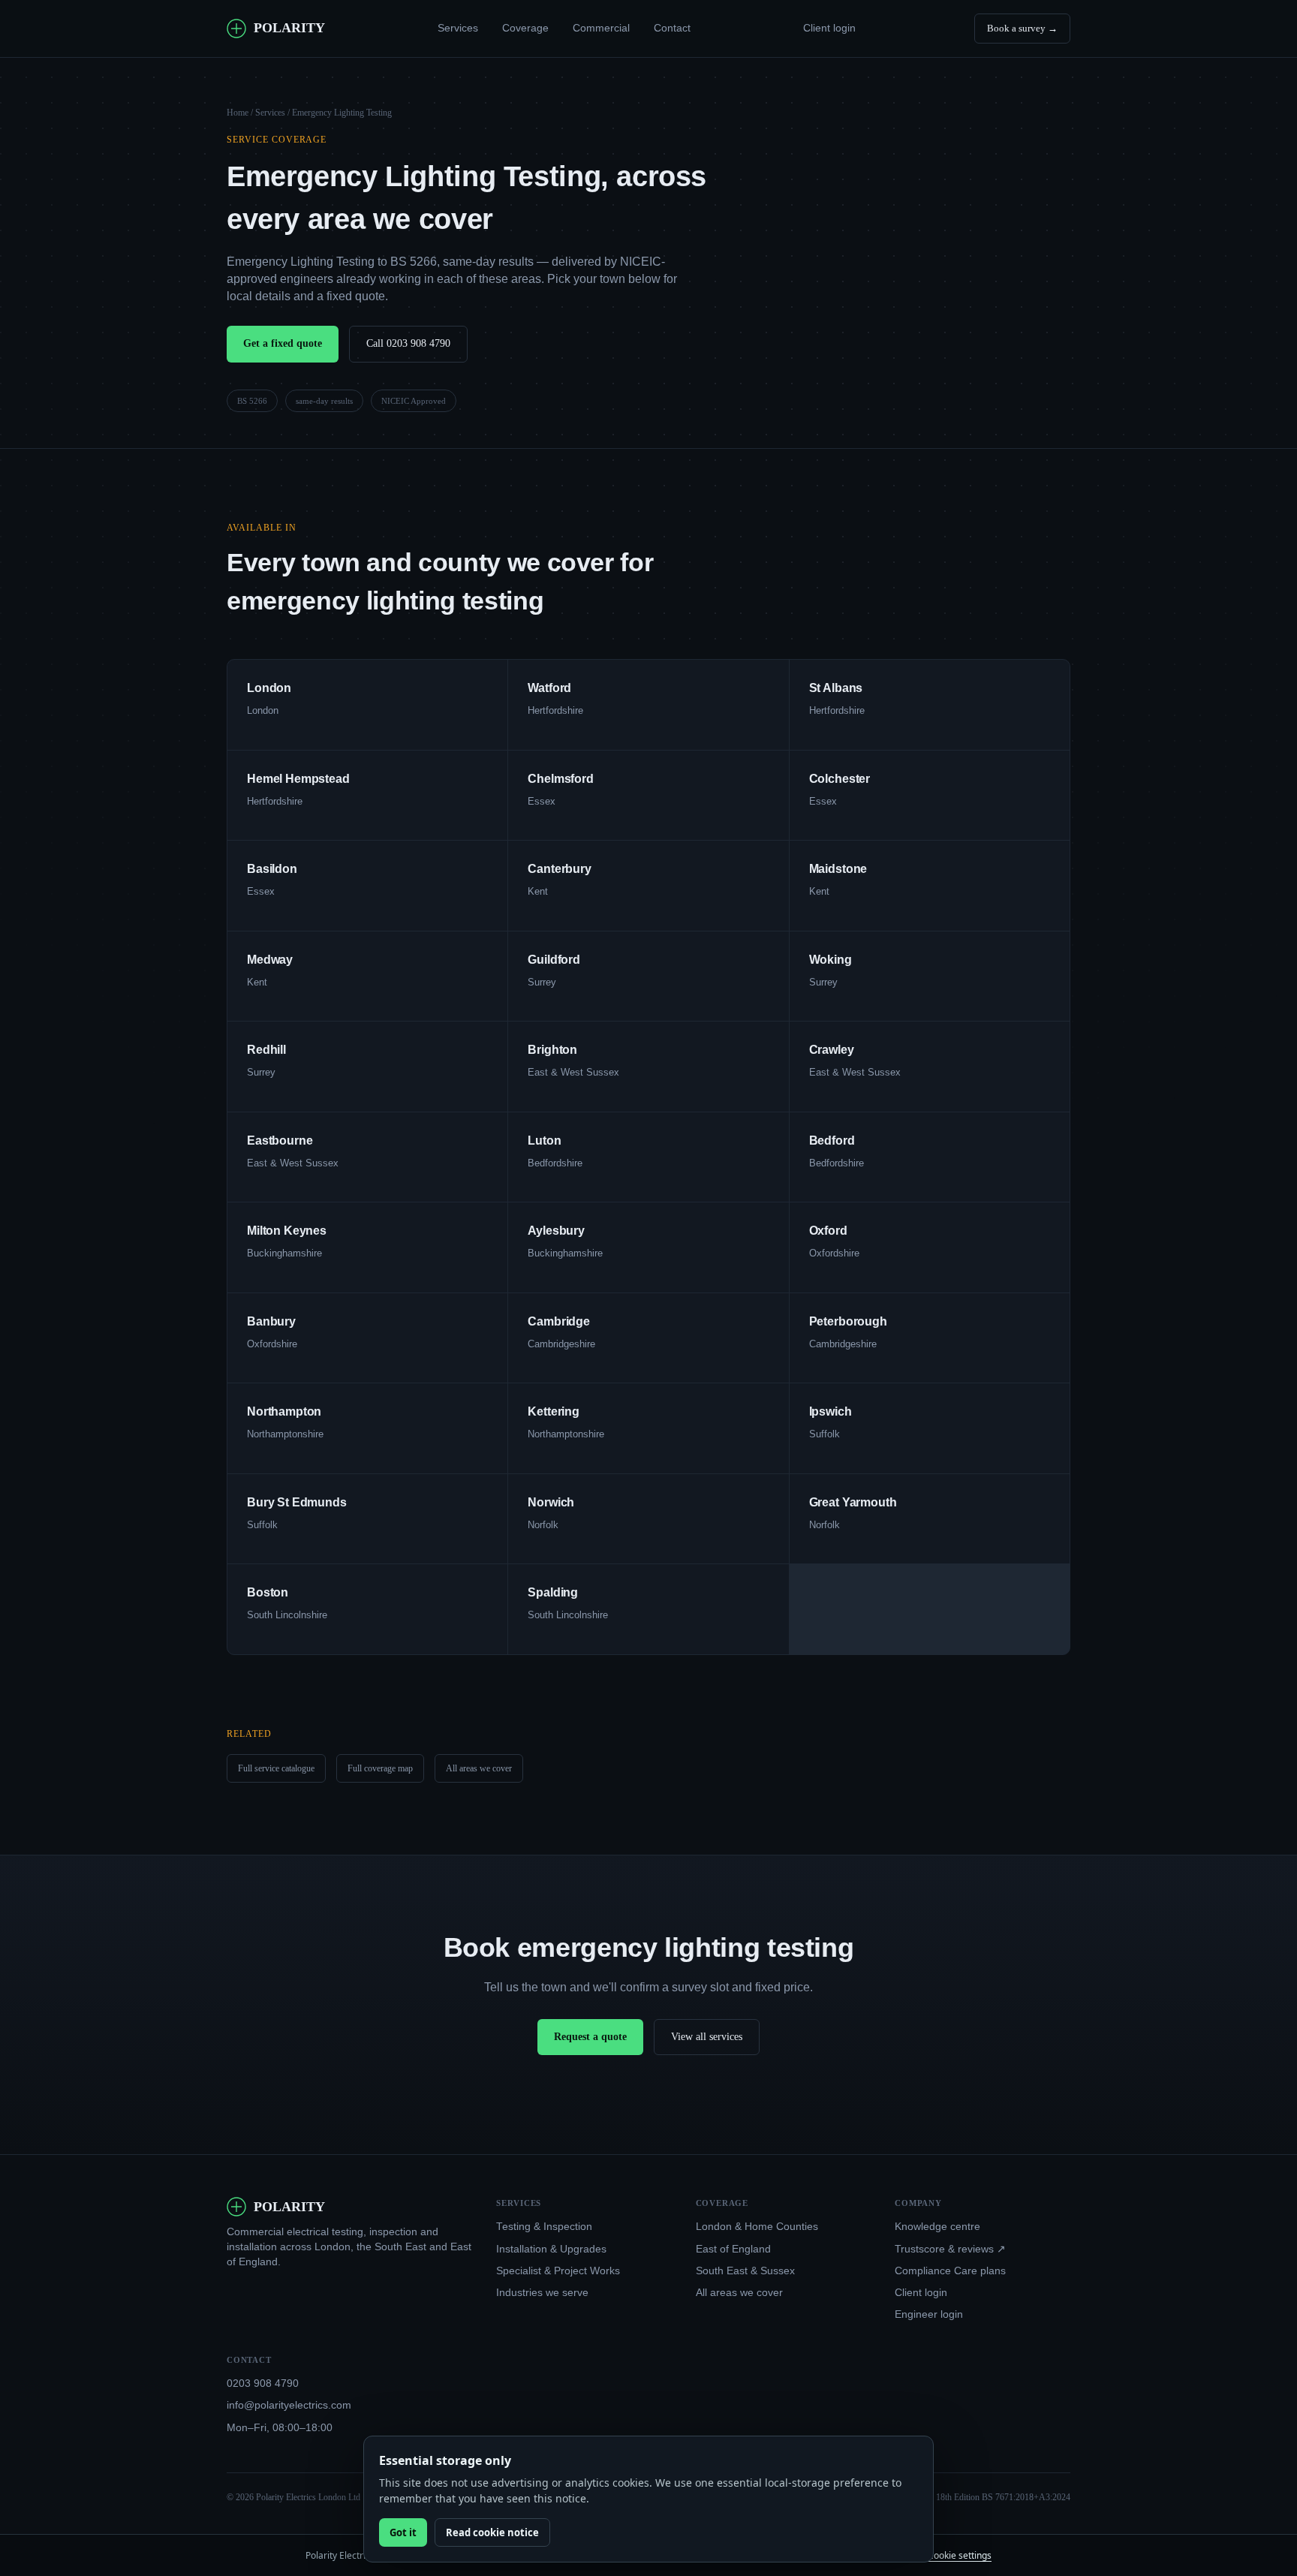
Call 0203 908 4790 (408, 343)
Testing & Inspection (544, 2227)
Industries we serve (542, 2293)
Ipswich (831, 1411)
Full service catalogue (276, 1768)
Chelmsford (560, 779)
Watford (549, 688)
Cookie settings (960, 2555)
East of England (733, 2249)
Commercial (601, 28)
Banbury (271, 1321)
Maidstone (838, 869)
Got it (403, 2532)
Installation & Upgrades (551, 2249)
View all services (707, 2037)
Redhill (266, 1050)
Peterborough (848, 1321)
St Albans (836, 688)
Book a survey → (1022, 28)
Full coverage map (380, 1768)
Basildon (272, 869)
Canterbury (559, 869)
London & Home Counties (757, 2227)
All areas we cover (479, 1768)
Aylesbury (556, 1231)
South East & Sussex (745, 2271)
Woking (831, 960)
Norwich (551, 1502)
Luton (544, 1141)
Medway (270, 960)
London (269, 688)
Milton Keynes (287, 1231)
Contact (672, 28)
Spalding (553, 1592)
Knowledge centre (937, 2227)
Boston (268, 1592)
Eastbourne (280, 1141)
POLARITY (289, 28)
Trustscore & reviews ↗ (950, 2249)
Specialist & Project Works (558, 2271)
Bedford (832, 1141)
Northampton (284, 1411)
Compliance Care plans (950, 2271)
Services (458, 28)
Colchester (840, 779)
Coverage (525, 28)
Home (238, 113)
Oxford (828, 1231)
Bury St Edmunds (297, 1502)
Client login (829, 28)
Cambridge (559, 1321)
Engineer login (929, 2314)
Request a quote (590, 2037)
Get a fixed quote (283, 343)
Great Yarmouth (853, 1502)
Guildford (554, 960)
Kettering (554, 1411)
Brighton (552, 1050)
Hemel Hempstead (298, 779)
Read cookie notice (492, 2532)
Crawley (832, 1050)
